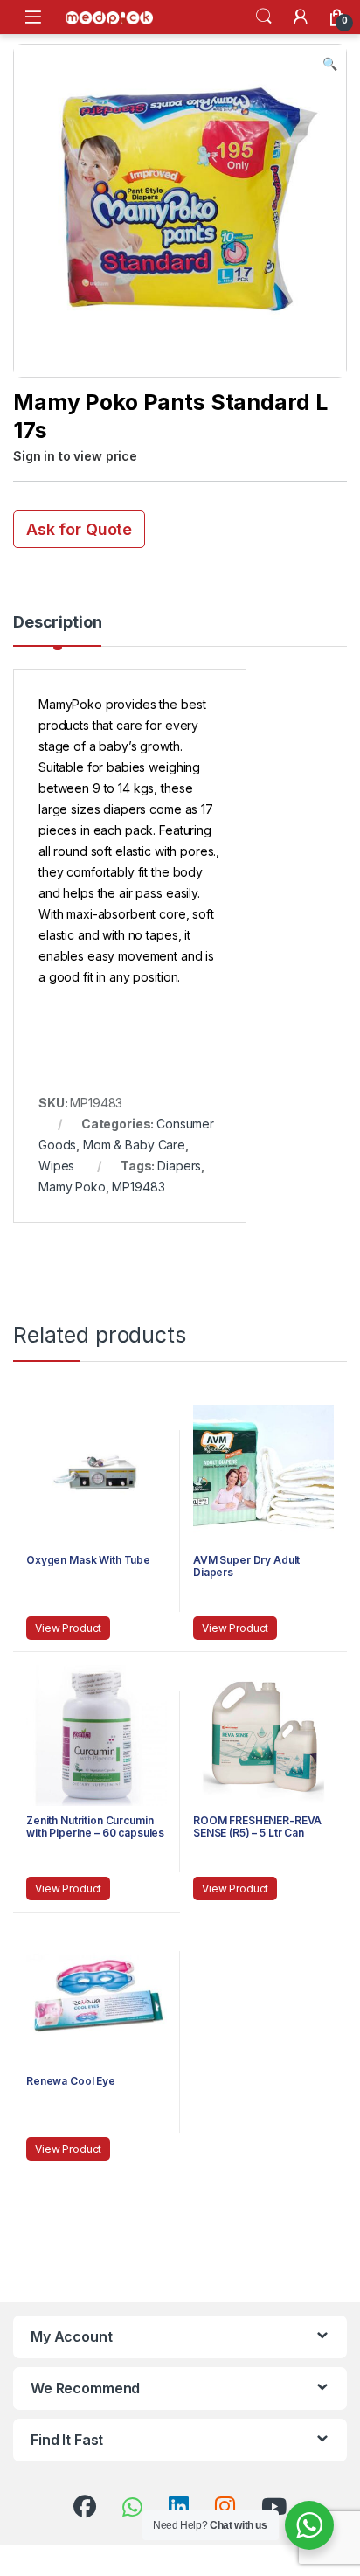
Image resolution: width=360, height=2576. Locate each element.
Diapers (179, 1166)
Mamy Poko (72, 1187)
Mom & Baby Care (134, 1145)
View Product (68, 1628)
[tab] (57, 630)
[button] (330, 64)
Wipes (56, 1166)
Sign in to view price (75, 456)
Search (264, 17)
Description (57, 623)
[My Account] (301, 17)
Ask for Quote (79, 529)
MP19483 (138, 1187)
